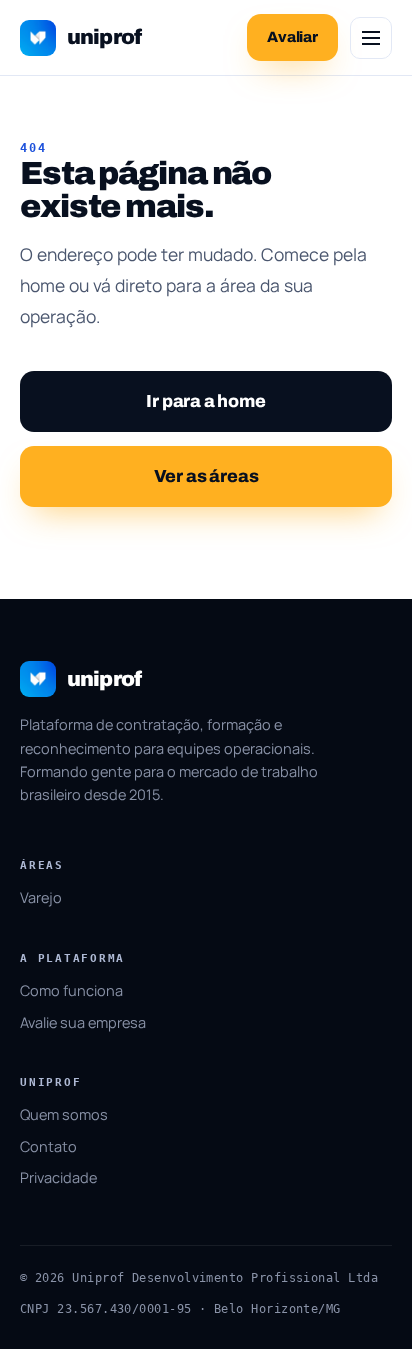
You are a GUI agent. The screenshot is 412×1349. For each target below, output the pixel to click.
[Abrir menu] (371, 38)
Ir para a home (206, 401)
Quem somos (64, 1114)
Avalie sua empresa (83, 1022)
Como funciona (71, 990)
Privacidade (58, 1177)
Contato (48, 1146)
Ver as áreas (206, 476)
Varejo (41, 897)
